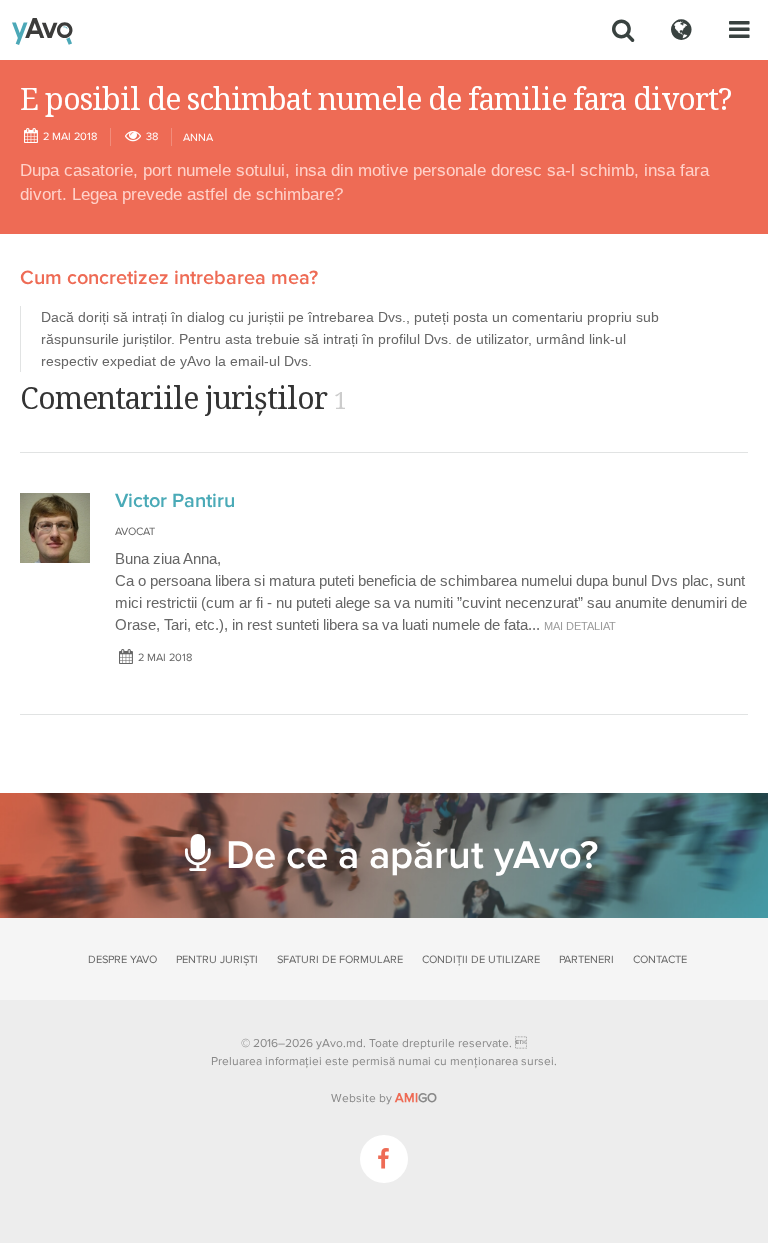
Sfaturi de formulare (340, 959)
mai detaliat (580, 626)
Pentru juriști (217, 959)
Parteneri (586, 959)
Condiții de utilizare (481, 959)
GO (416, 1098)
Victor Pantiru (175, 501)
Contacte (660, 959)
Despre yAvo (122, 959)
